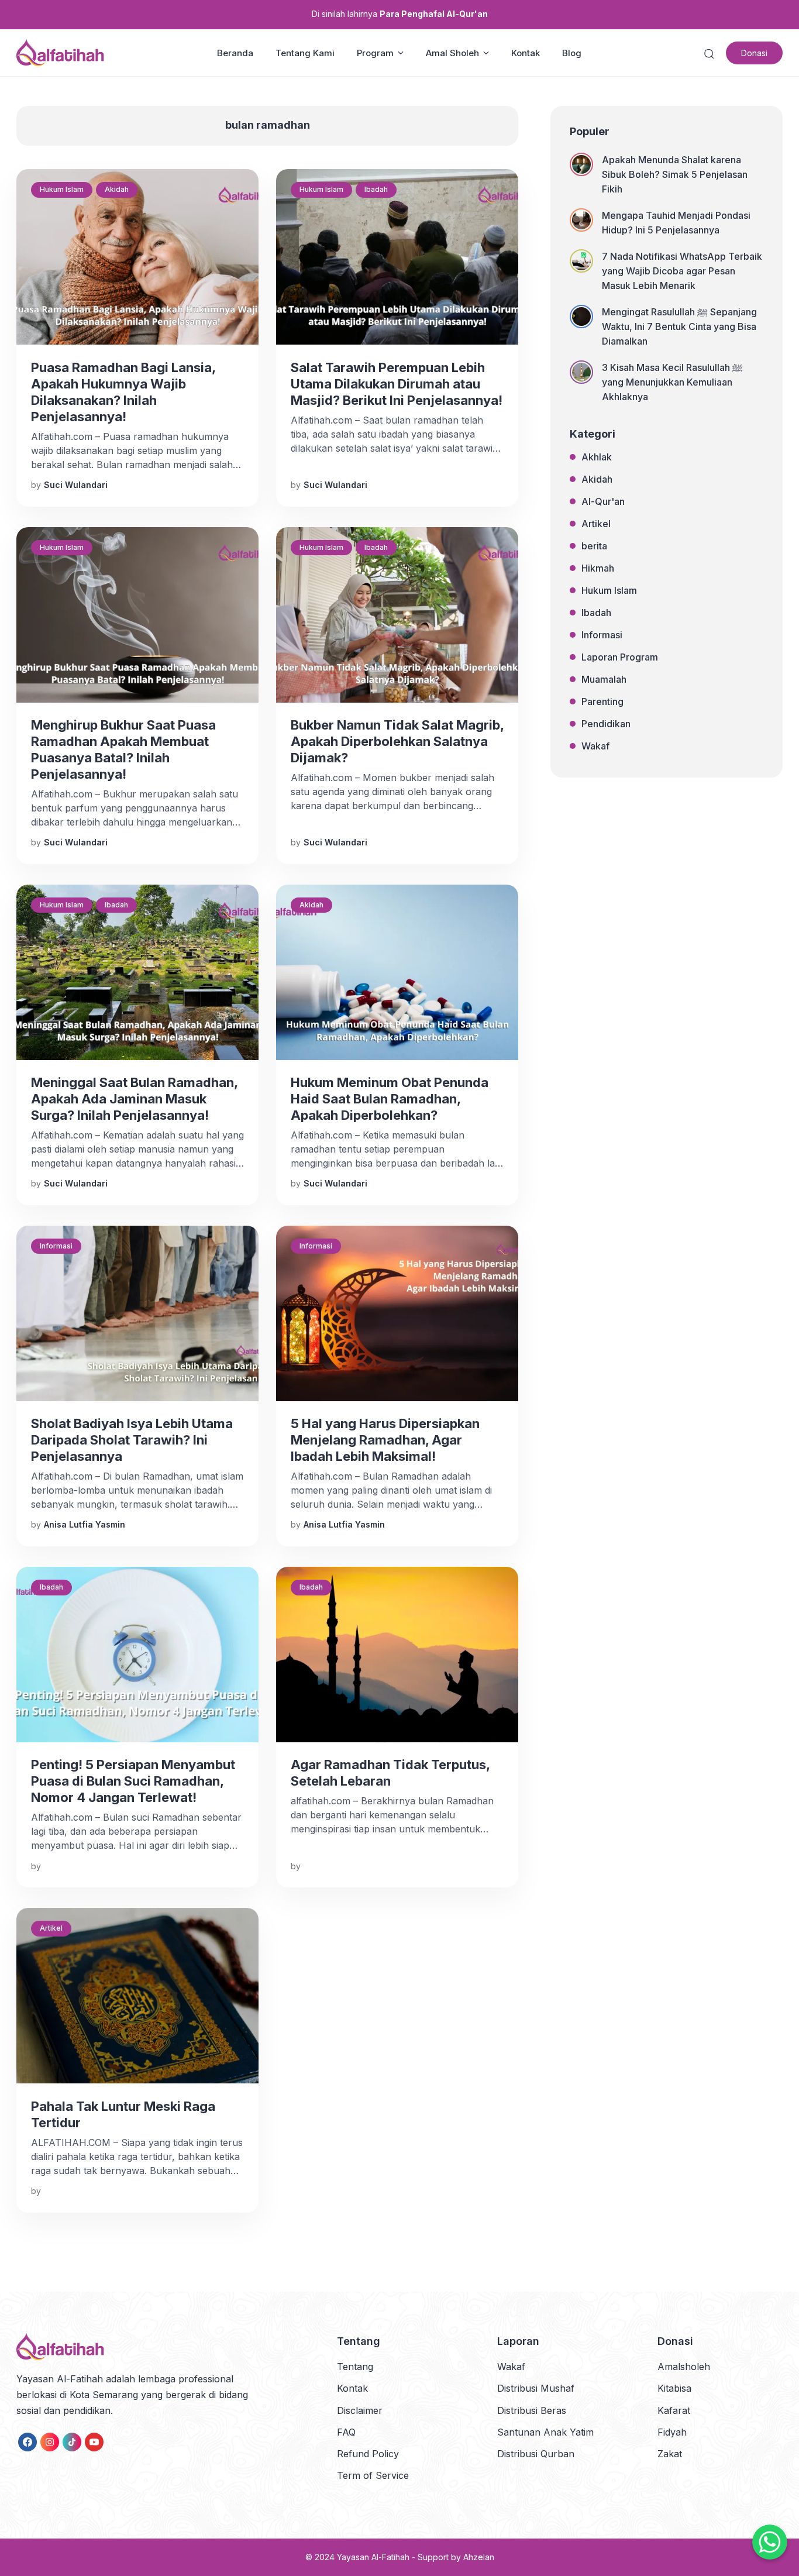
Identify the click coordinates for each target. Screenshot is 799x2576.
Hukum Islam (62, 189)
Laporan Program (620, 657)
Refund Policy (368, 2454)
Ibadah (376, 189)
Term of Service (373, 2475)
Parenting (602, 701)
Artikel (51, 1928)
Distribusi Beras (532, 2410)
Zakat (670, 2454)
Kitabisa (674, 2388)
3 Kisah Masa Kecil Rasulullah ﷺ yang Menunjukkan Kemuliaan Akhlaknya (672, 382)
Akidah (117, 189)
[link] (27, 2442)
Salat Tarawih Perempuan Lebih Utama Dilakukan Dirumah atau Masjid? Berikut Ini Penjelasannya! (397, 384)
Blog (572, 53)
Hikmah (598, 568)
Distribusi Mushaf (536, 2388)
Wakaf (595, 746)
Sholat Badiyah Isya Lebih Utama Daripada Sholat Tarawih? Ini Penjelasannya (132, 1440)
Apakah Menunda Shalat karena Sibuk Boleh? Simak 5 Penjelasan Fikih (675, 174)
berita (594, 546)
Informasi (56, 1246)
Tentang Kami (305, 53)
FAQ (346, 2432)
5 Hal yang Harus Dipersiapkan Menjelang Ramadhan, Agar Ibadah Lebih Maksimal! (385, 1440)
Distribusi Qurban (536, 2454)
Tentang (355, 2367)
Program (375, 53)
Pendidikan (606, 724)
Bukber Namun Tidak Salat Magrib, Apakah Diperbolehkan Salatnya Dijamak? (397, 741)
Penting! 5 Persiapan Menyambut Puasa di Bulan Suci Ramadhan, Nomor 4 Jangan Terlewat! (133, 1781)
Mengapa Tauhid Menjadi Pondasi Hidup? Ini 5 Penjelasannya (676, 223)
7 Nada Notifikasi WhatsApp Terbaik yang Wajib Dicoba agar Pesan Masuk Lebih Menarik (682, 271)
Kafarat (674, 2410)
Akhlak (597, 457)
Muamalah (604, 679)
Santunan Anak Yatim (545, 2432)
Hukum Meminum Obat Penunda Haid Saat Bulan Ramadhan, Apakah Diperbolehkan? (390, 1099)
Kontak (526, 53)
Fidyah (672, 2432)
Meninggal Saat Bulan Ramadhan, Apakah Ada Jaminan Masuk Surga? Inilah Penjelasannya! (134, 1099)
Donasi (754, 53)
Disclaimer (360, 2410)
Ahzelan (479, 2557)
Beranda (235, 53)
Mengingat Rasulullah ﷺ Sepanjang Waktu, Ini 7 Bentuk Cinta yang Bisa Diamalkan (679, 326)
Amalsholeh (684, 2367)
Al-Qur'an (603, 501)
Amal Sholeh (452, 53)
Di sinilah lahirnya (400, 14)
